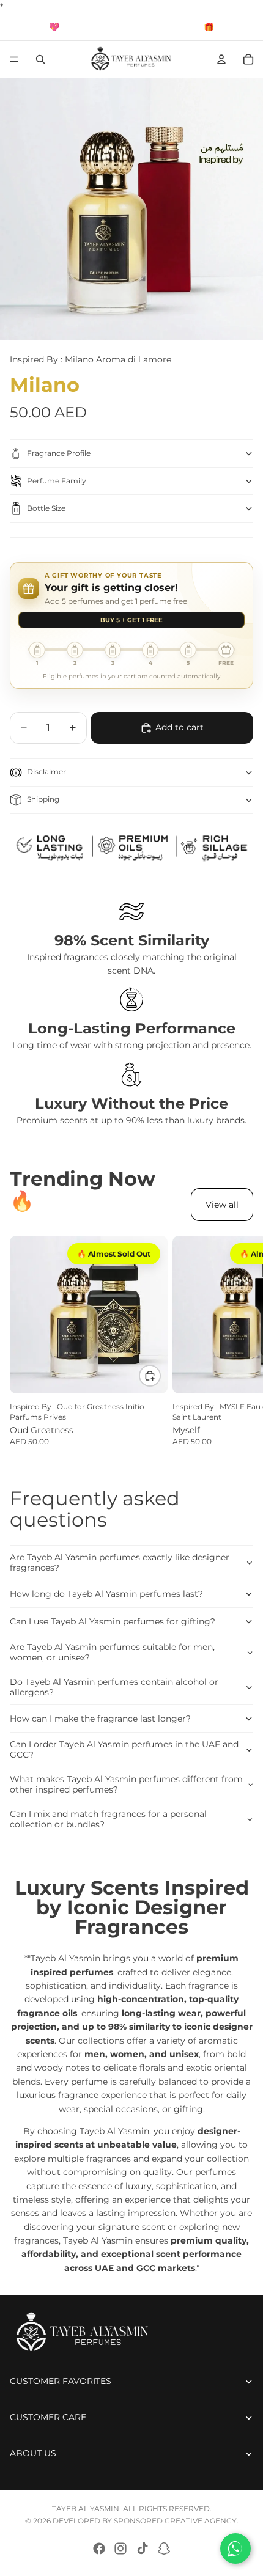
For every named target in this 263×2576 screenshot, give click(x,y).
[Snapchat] (164, 2548)
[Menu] (14, 60)
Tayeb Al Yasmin (86, 2508)
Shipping (43, 799)
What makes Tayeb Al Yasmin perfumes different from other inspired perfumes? (126, 1784)
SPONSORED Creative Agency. (176, 2521)
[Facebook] (99, 2548)
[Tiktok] (143, 2548)
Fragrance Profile (59, 453)
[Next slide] (240, 1341)
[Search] (40, 59)
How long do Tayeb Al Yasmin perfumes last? (106, 1594)
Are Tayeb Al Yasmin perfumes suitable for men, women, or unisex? (112, 1652)
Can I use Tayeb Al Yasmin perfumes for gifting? (113, 1621)
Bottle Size (46, 508)
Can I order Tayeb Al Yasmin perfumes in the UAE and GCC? (124, 1749)
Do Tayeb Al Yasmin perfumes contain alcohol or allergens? (114, 1687)
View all (222, 1205)
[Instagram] (120, 2548)
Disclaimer (46, 772)
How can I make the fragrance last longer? (100, 1719)
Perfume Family (57, 481)
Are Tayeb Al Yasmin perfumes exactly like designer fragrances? (120, 1562)
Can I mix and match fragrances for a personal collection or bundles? (108, 1819)
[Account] (221, 59)
